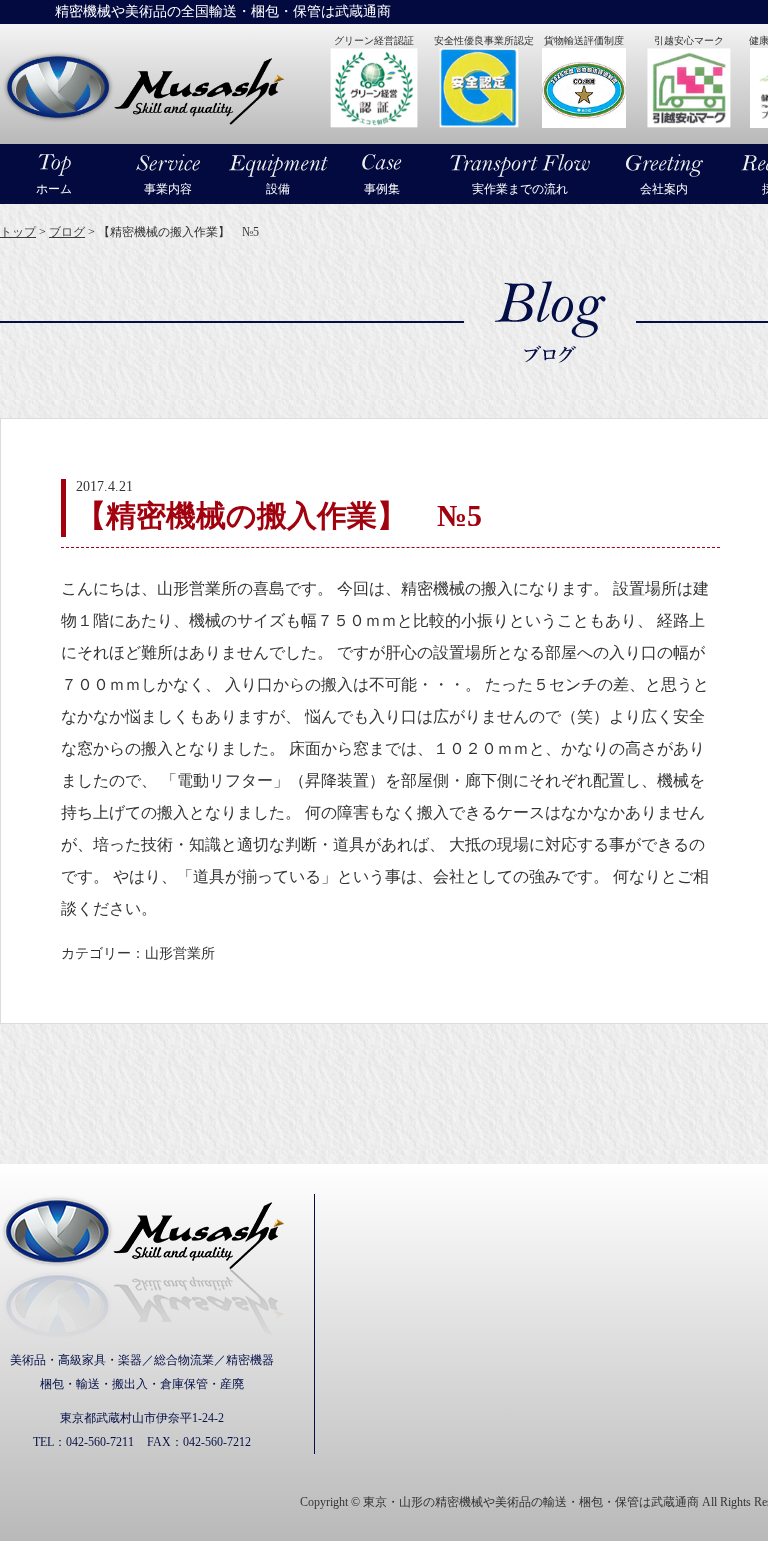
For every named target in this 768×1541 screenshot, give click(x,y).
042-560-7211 (100, 1442)
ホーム (54, 189)
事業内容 (168, 189)
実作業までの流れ (520, 189)
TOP (703, 1488)
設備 (278, 189)
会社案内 (664, 189)
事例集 (382, 189)
